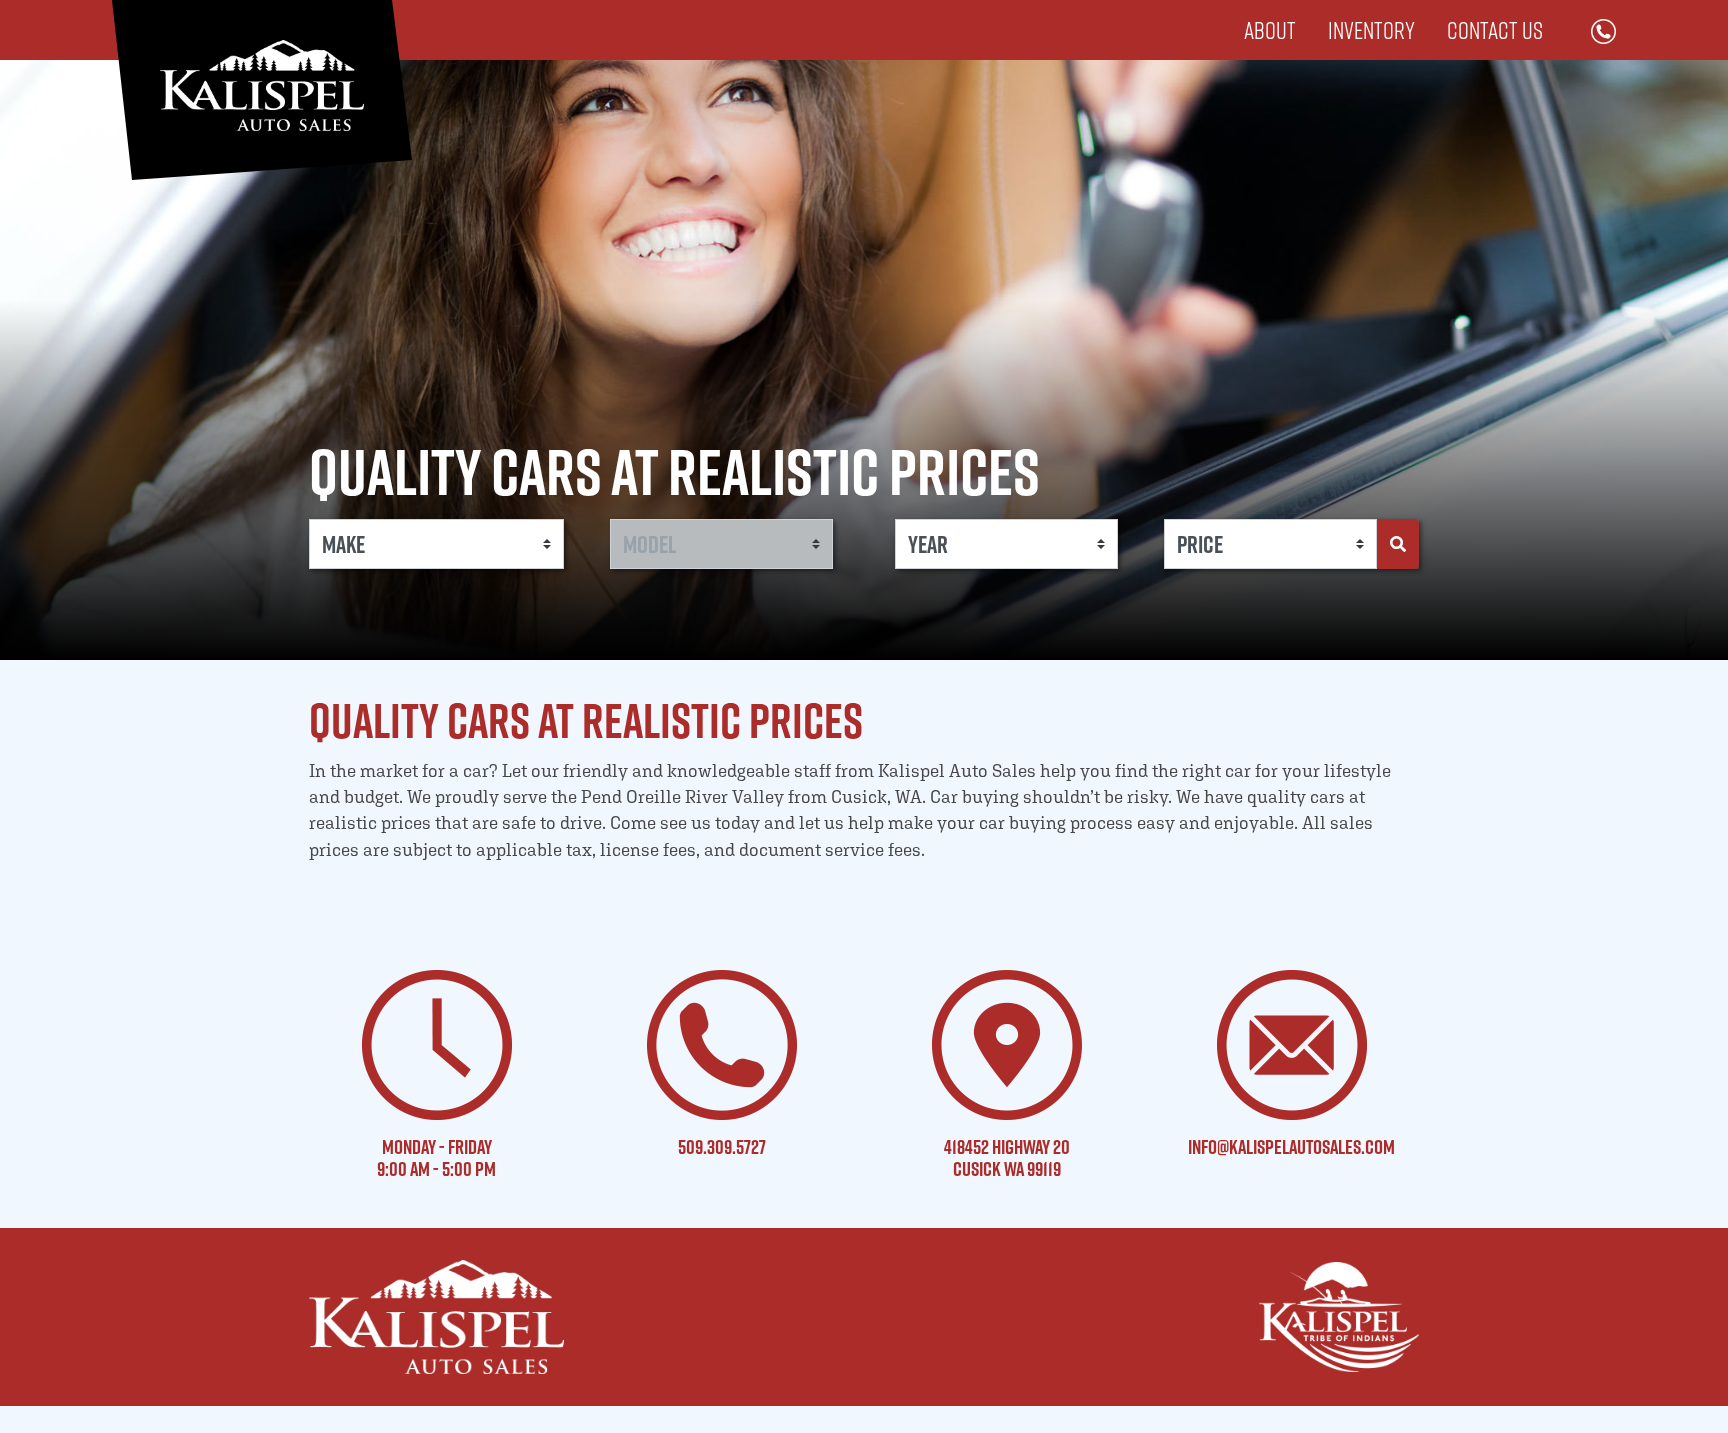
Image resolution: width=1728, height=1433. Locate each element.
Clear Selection (1362, 588)
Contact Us (1495, 30)
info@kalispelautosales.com (1291, 1147)
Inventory (1371, 30)
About (1270, 30)
